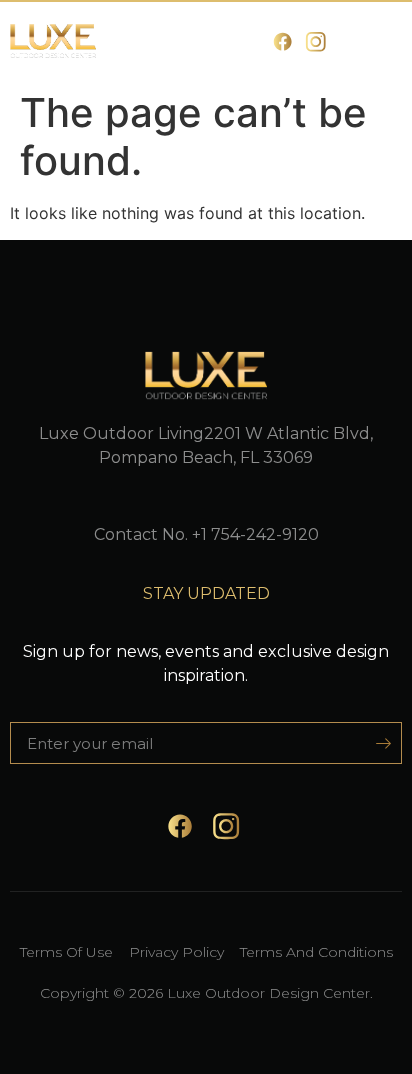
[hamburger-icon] (379, 41)
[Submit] (376, 743)
